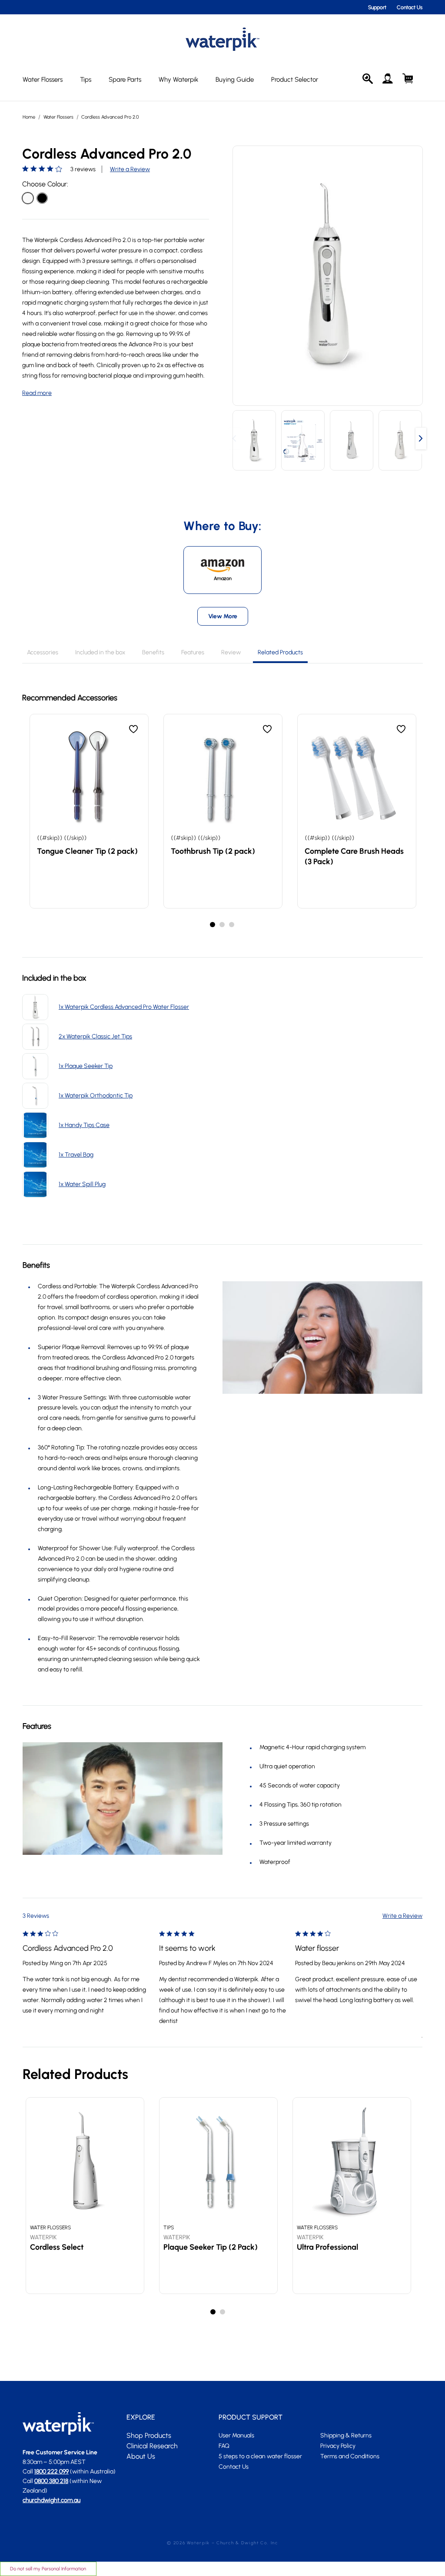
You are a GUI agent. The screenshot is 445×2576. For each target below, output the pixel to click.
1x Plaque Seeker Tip (86, 1066)
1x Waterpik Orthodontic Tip (96, 1096)
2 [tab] (222, 925)
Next (421, 440)
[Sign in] (388, 79)
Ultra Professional (327, 2247)
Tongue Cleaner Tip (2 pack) (87, 851)
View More (223, 616)
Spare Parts (125, 80)
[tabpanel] (89, 811)
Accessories (43, 652)
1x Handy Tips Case (84, 1125)
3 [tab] (232, 925)
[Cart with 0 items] (408, 79)
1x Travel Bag (76, 1155)
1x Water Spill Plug (82, 1184)
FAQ (224, 2446)
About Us (141, 2456)
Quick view (89, 781)
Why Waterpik (178, 80)
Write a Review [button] (130, 169)
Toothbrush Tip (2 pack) (213, 851)
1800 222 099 (51, 2472)
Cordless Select (57, 2247)
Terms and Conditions (350, 2456)
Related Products (280, 652)
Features (193, 652)
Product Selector (295, 80)
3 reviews (83, 169)
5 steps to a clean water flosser (260, 2456)
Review (231, 652)
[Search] (368, 79)
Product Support (251, 2417)
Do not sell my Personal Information (48, 2569)
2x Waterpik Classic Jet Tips (95, 1036)
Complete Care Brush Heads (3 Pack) (354, 856)
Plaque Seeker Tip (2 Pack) (211, 2247)
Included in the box (100, 652)
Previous (234, 440)
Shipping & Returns (346, 2435)
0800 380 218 (51, 2481)
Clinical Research (152, 2446)
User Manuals (236, 2435)
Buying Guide (235, 80)
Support (377, 7)
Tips (86, 80)
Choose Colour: (45, 184)
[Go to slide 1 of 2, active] (213, 2312)
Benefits (153, 652)
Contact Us (410, 7)
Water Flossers (43, 80)
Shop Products (149, 2435)
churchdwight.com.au (51, 2500)
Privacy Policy (338, 2446)
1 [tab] (213, 925)
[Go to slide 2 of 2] (223, 2312)
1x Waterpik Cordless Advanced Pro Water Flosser (124, 1007)
